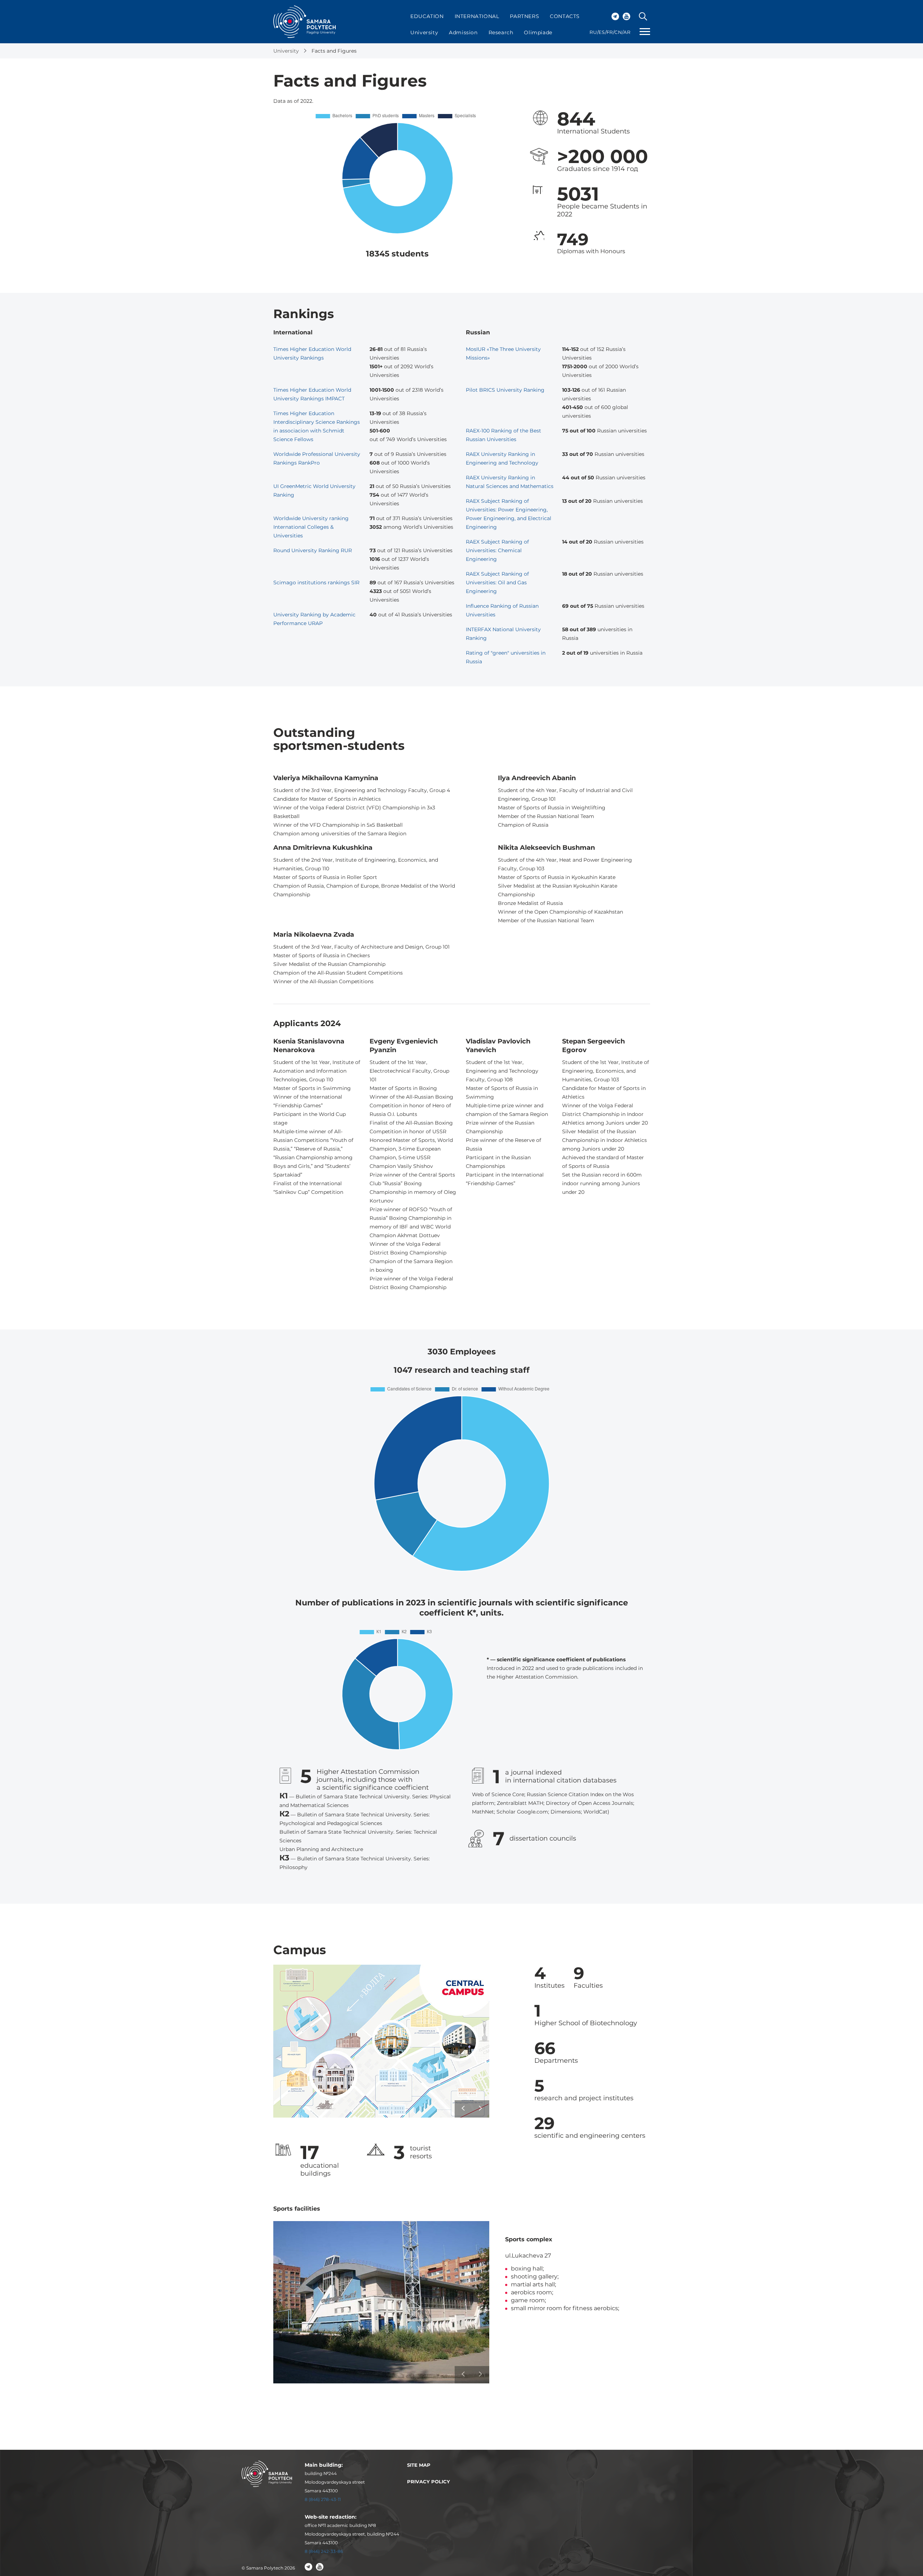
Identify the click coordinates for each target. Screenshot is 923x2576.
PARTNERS (524, 16)
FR (610, 32)
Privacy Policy (429, 2482)
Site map (419, 2465)
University (424, 32)
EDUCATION (427, 16)
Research (501, 32)
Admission (463, 32)
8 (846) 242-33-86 (324, 2551)
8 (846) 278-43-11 (323, 2499)
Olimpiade (538, 32)
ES (602, 32)
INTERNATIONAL (477, 16)
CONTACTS (565, 16)
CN (618, 32)
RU (593, 32)
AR (627, 32)
